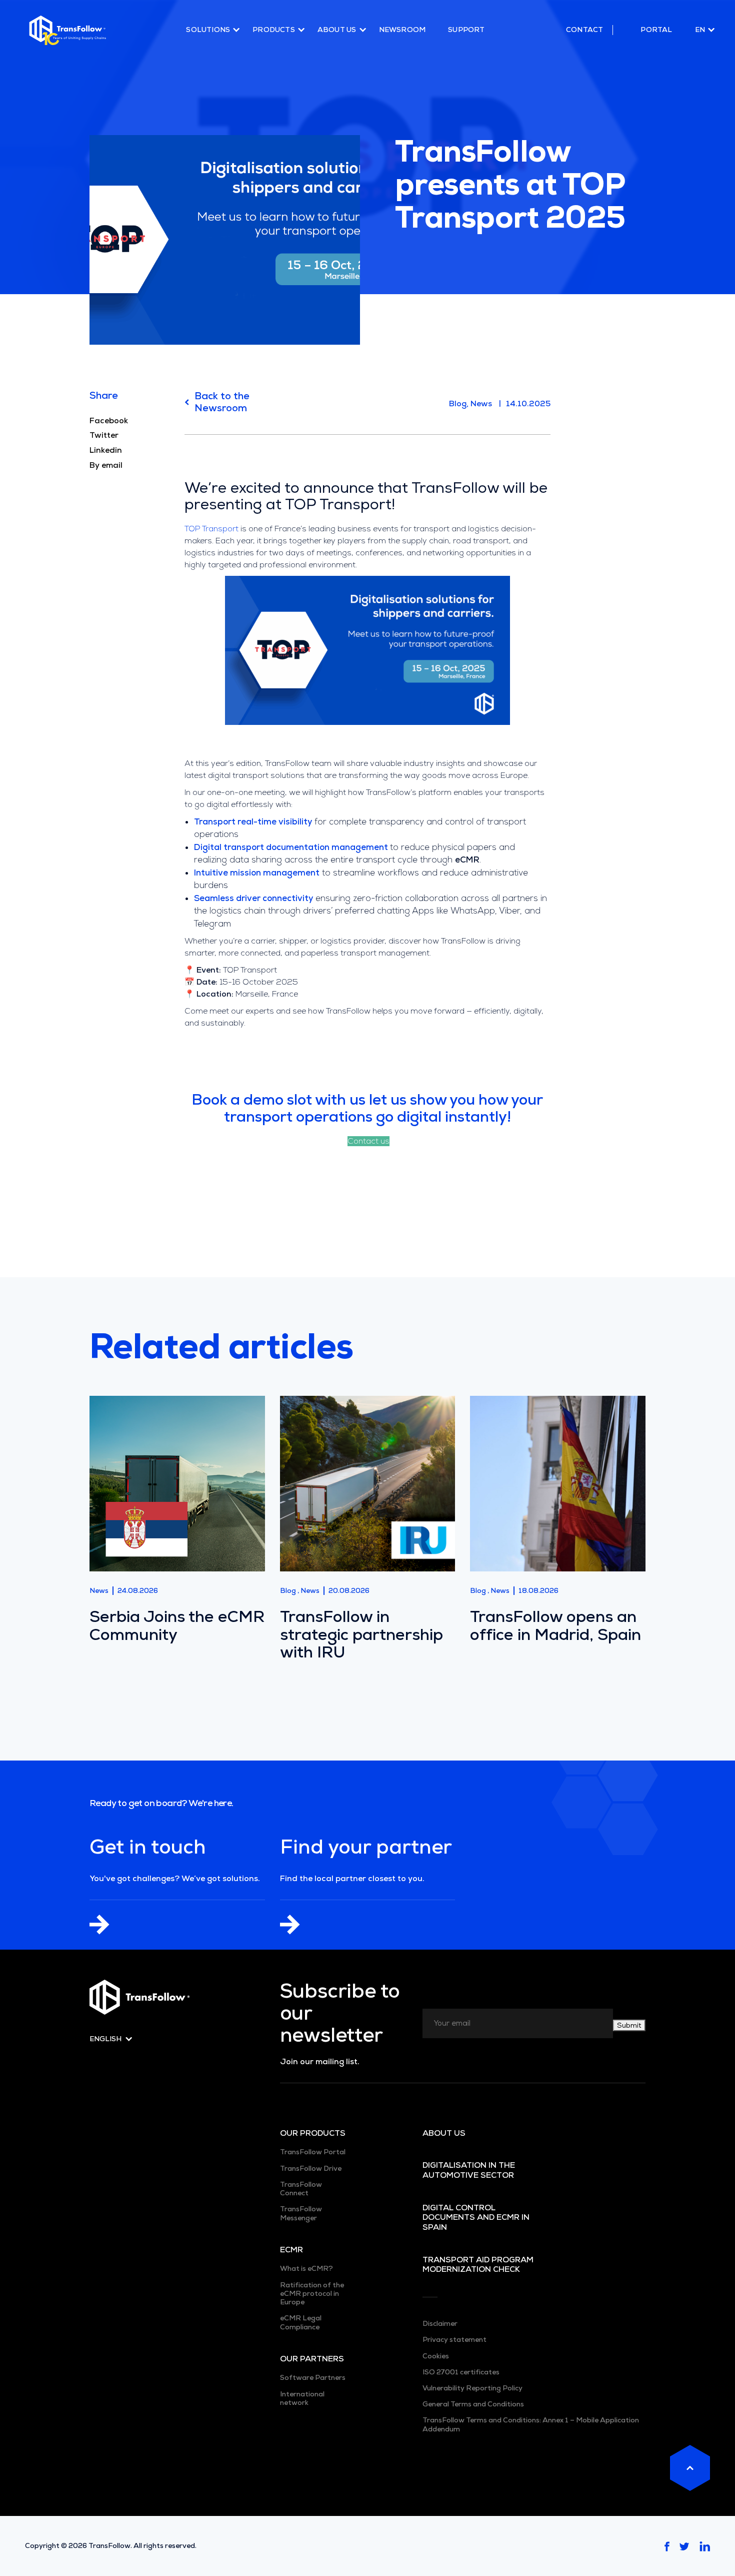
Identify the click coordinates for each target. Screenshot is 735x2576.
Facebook (109, 421)
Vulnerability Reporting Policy (472, 2388)
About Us (444, 2133)
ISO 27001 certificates (461, 2372)
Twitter (104, 435)
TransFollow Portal (313, 2152)
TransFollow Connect (301, 2189)
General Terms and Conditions (473, 2404)
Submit (629, 2025)
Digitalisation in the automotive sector (469, 2170)
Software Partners (313, 2378)
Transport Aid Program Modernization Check (478, 2265)
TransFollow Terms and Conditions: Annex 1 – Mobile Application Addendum (531, 2424)
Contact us (368, 1141)
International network (302, 2398)
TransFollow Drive (311, 2169)
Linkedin (106, 450)
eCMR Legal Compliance (301, 2322)
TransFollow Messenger (301, 2213)
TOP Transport (211, 529)
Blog (458, 403)
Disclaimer (440, 2324)
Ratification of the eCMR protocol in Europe (312, 2294)
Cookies (436, 2356)
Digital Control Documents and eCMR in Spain (476, 2218)
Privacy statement (454, 2340)
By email (106, 465)
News (481, 403)
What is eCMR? (306, 2269)
